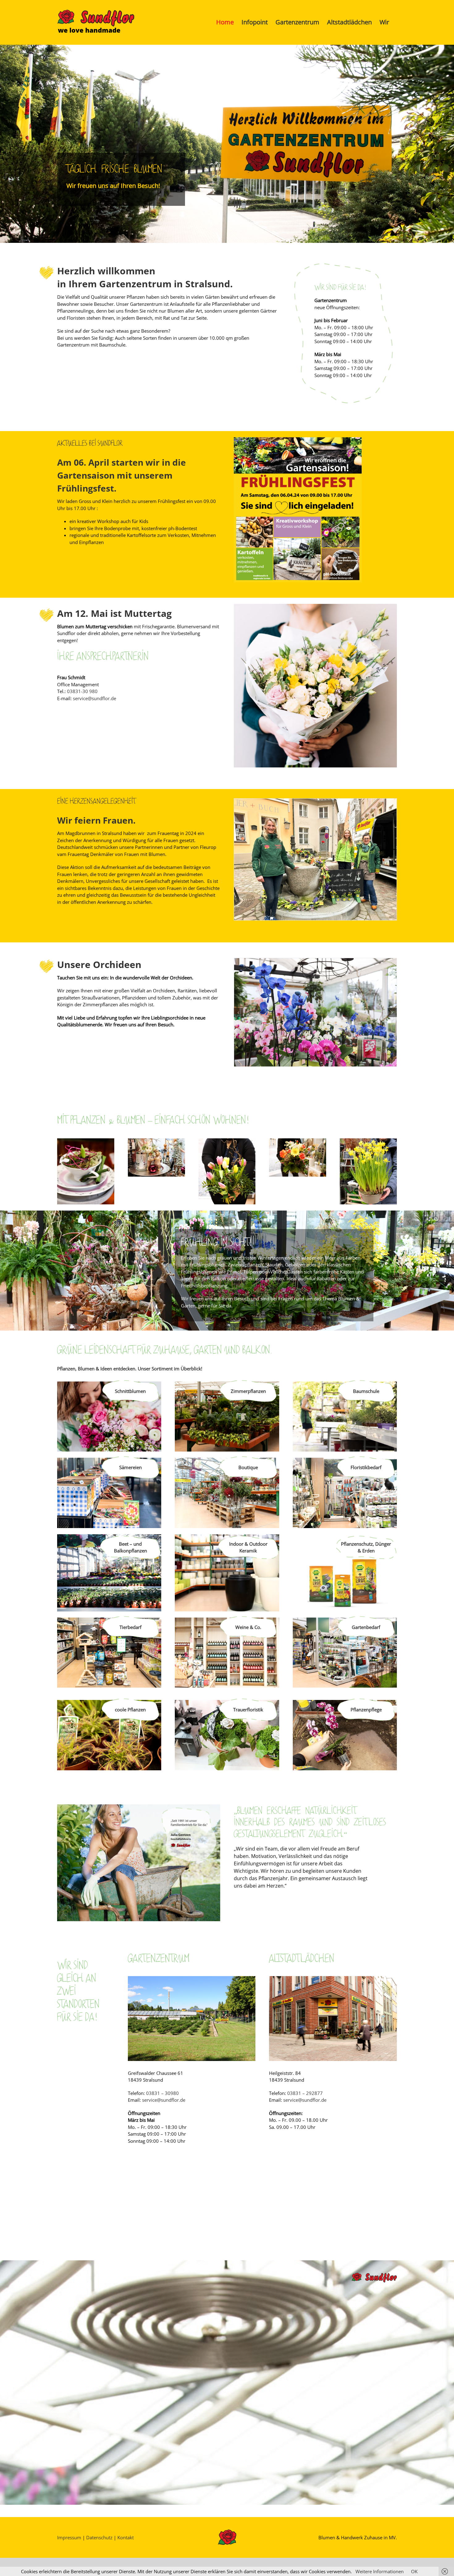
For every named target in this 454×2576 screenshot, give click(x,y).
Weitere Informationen (380, 2571)
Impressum (69, 2537)
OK (414, 2571)
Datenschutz (99, 2537)
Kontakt (126, 2537)
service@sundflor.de (95, 698)
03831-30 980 (82, 691)
